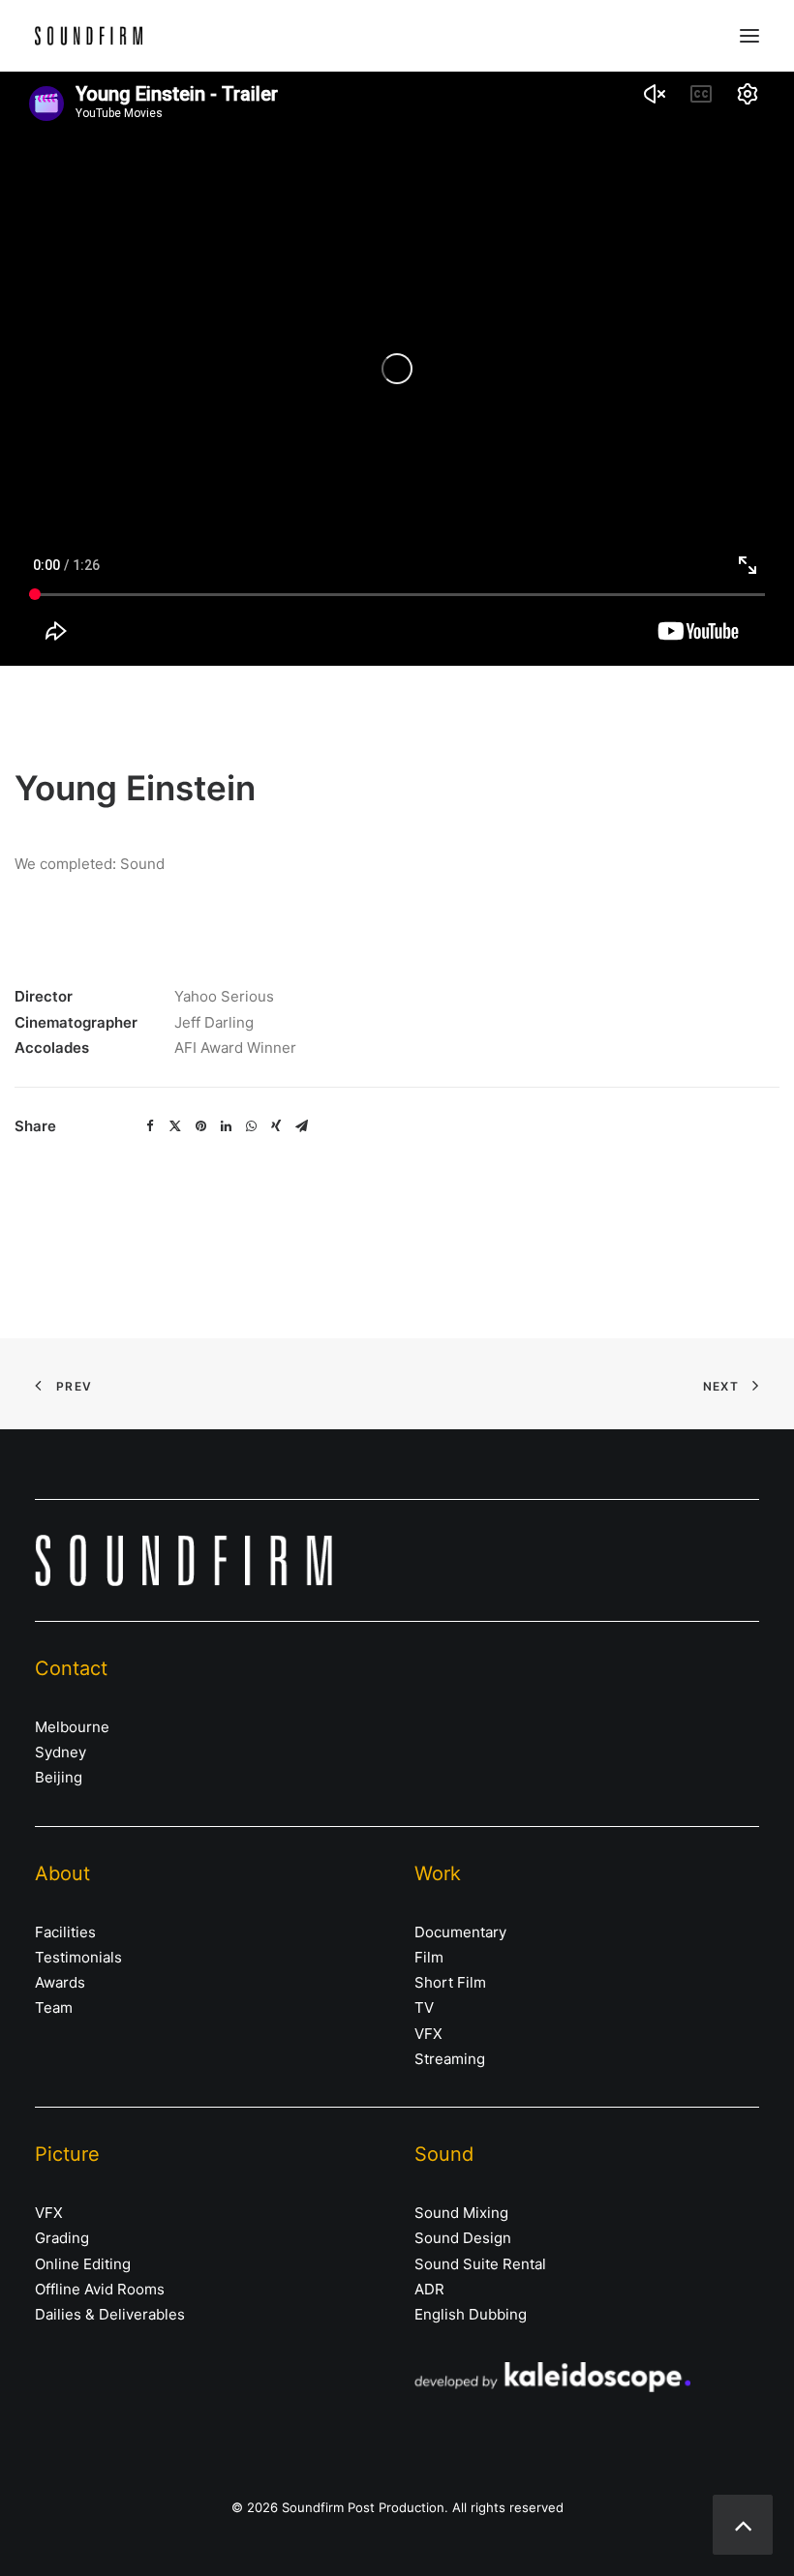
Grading (62, 2238)
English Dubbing (471, 2314)
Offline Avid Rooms (100, 2289)
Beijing (59, 1777)
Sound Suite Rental (480, 2264)
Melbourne (72, 1727)
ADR (429, 2289)
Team (54, 2007)
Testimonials (78, 1957)
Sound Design (463, 2238)
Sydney (61, 1752)
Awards (60, 1982)
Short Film (450, 1982)
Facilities (65, 1932)
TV (424, 2007)
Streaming (450, 2059)
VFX (428, 2034)
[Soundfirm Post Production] (89, 36)
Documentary (460, 1932)
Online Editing (83, 2264)
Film (429, 1957)
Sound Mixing (461, 2213)
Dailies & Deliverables (110, 2314)
